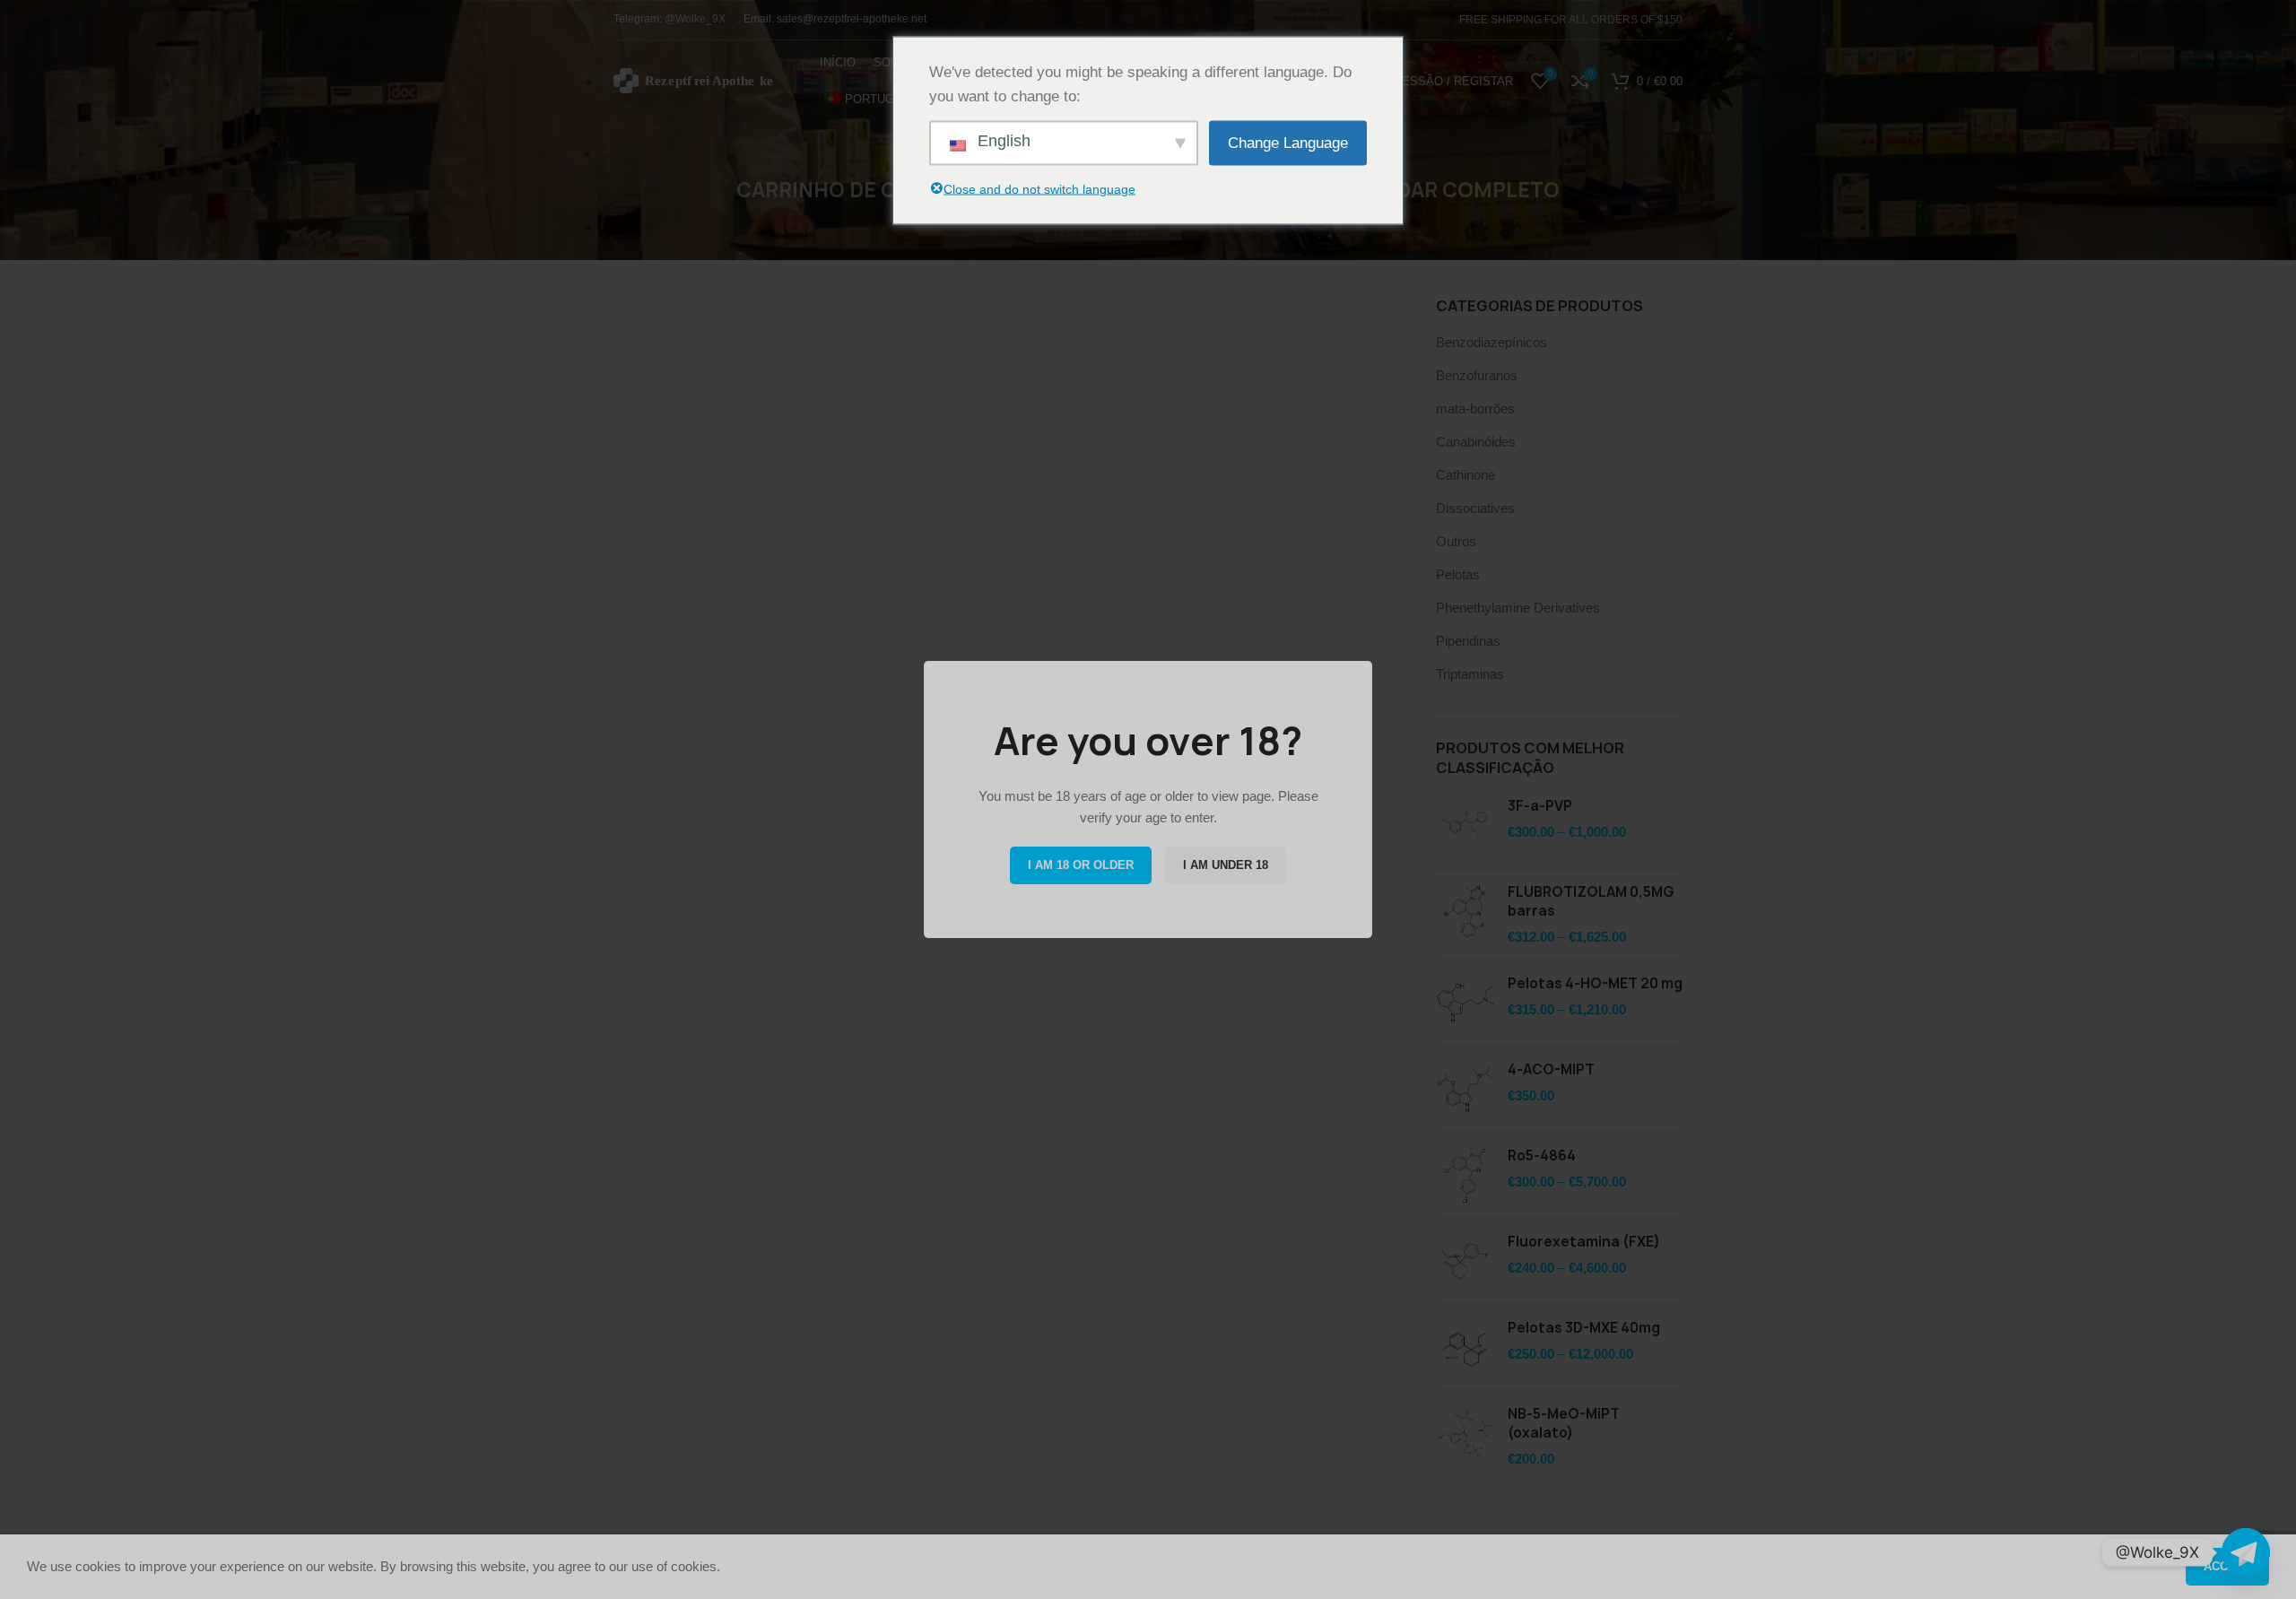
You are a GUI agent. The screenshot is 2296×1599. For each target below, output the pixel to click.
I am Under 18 (1226, 865)
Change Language (1288, 143)
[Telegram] (2246, 1552)
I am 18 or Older (1081, 865)
